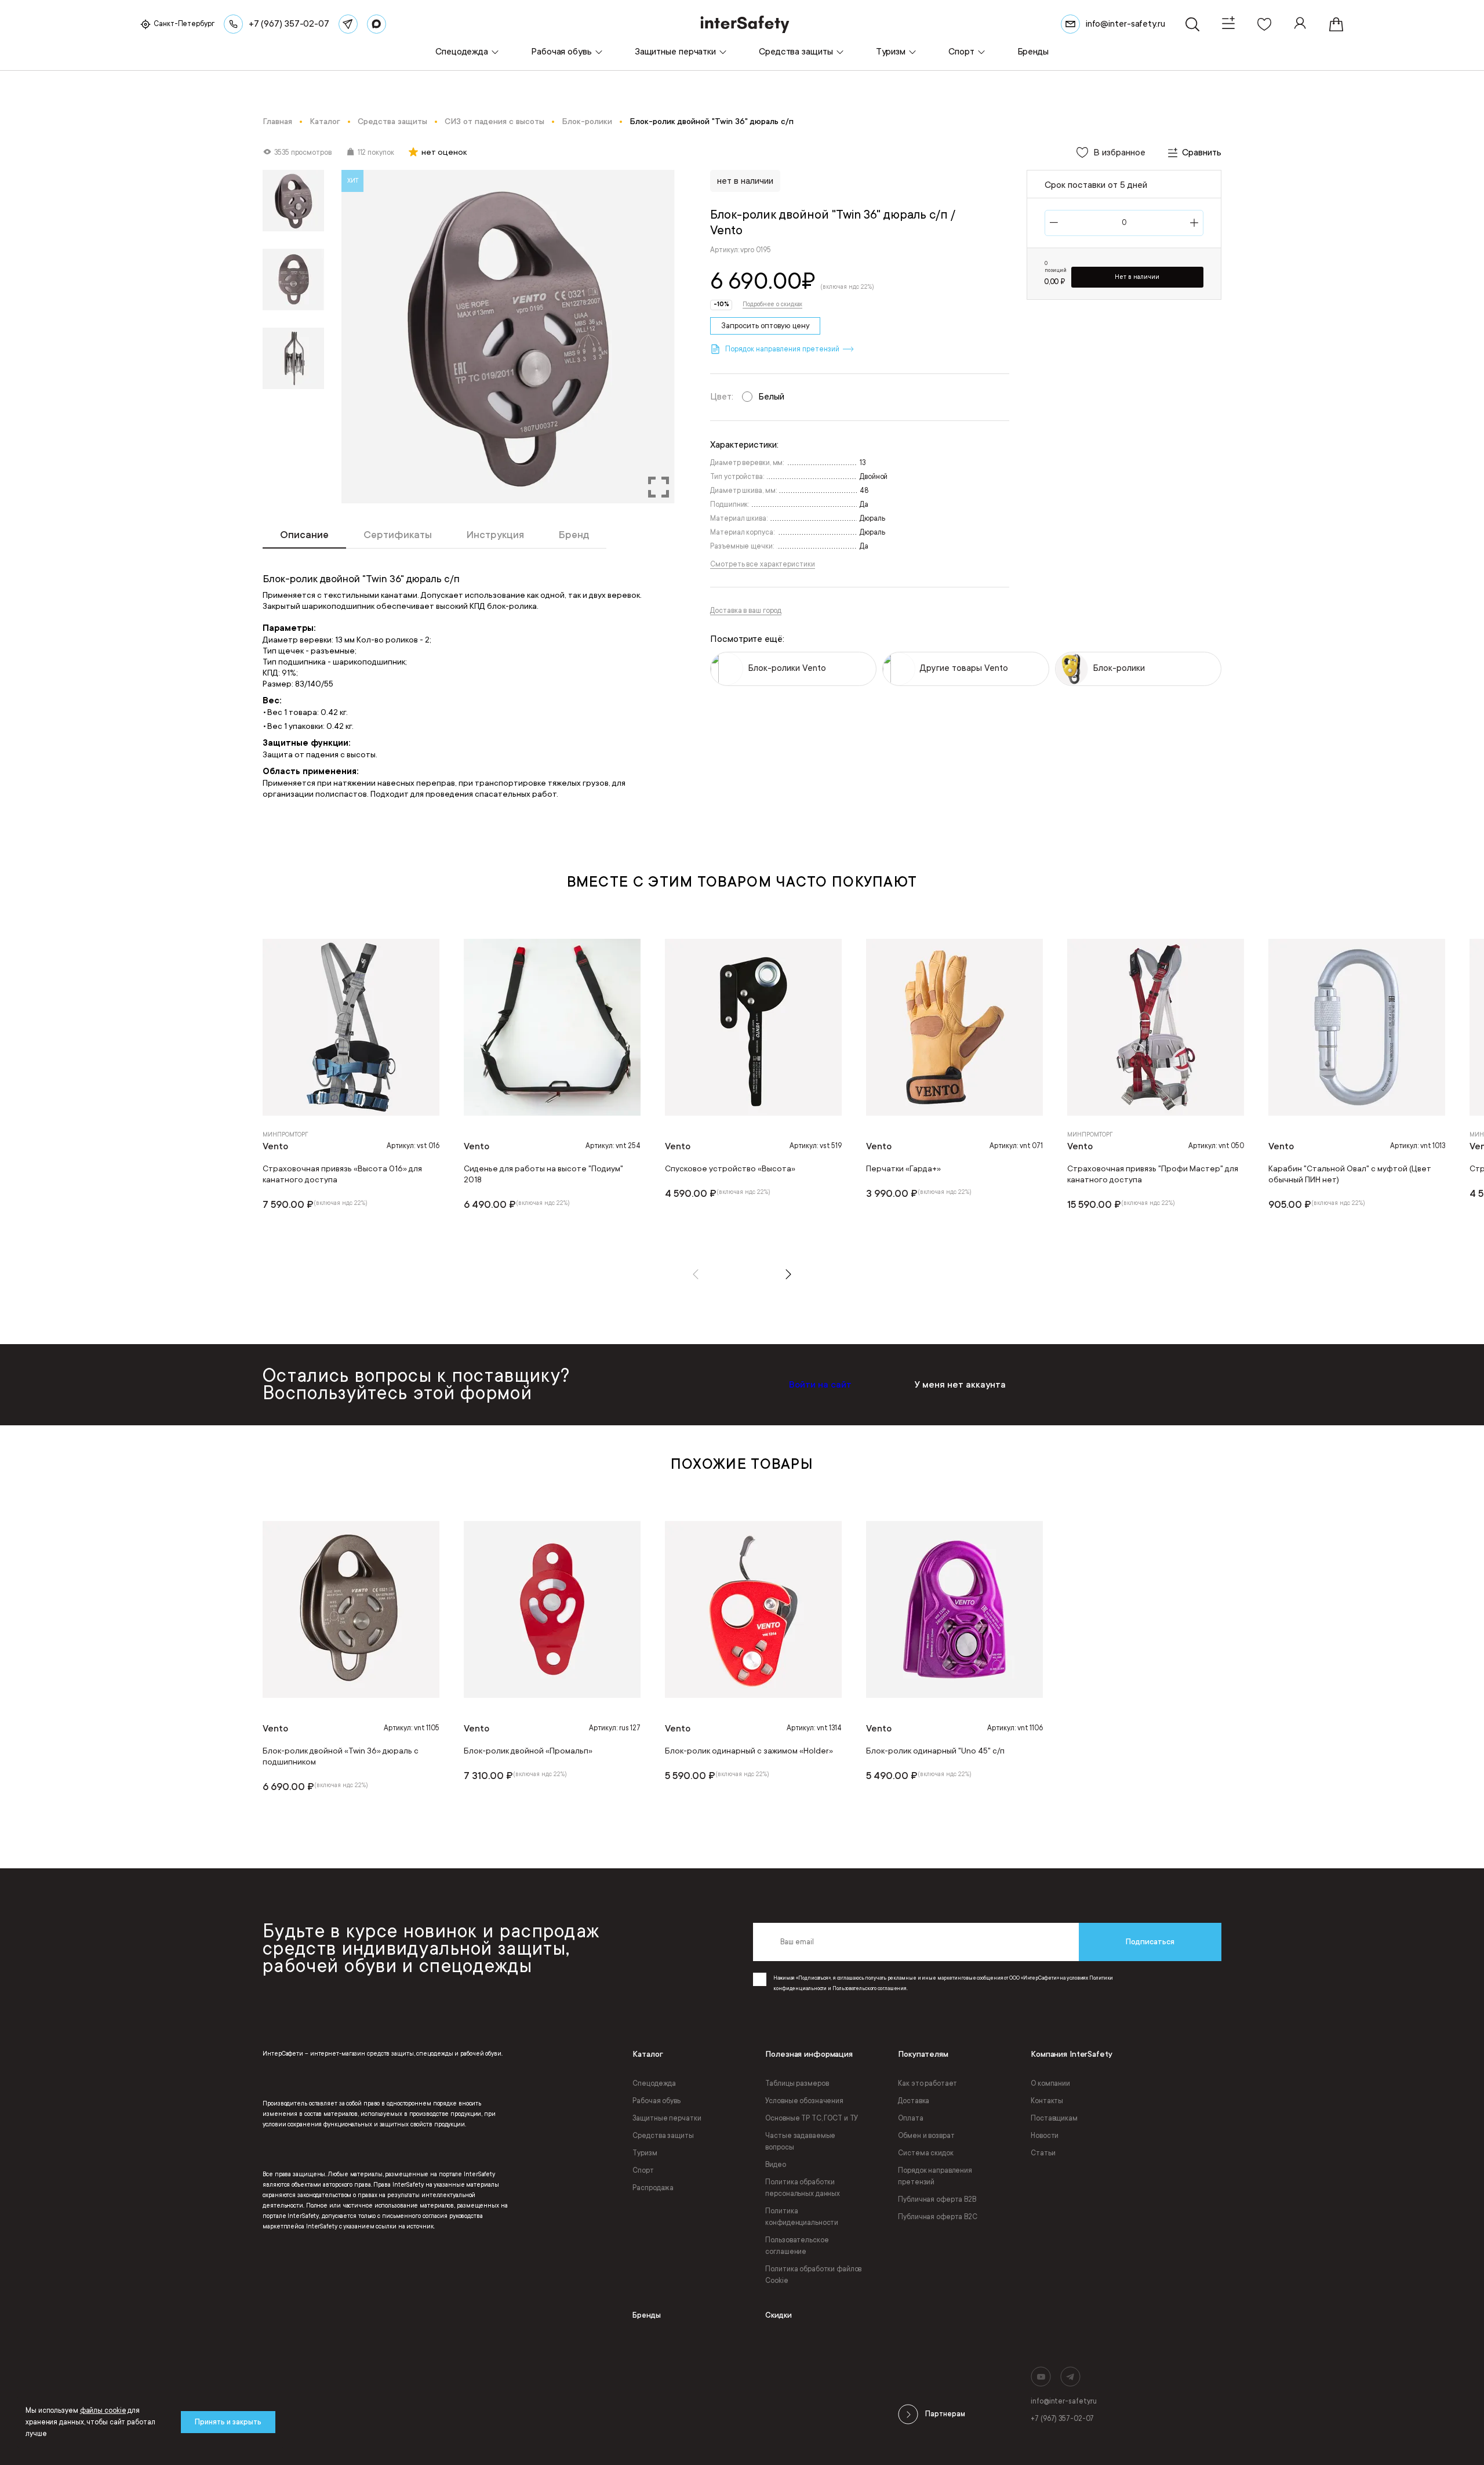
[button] (696, 1274)
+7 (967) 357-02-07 (1062, 2419)
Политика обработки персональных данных (803, 2188)
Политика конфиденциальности (802, 2217)
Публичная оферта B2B (937, 2199)
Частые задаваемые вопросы (800, 2141)
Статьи (1043, 2153)
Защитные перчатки (667, 2118)
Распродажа (653, 2188)
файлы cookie (103, 2410)
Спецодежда (654, 2083)
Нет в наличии (1137, 277)
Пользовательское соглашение (797, 2246)
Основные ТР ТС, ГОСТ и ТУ (812, 2118)
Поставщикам (1054, 2118)
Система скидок (925, 2153)
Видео (775, 2165)
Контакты (1047, 2101)
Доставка (914, 2101)
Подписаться (1150, 1942)
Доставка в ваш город (746, 611)
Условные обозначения (804, 2101)
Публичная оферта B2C (938, 2217)
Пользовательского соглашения (870, 1988)
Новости (1045, 2136)
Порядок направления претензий (935, 2176)
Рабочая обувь (656, 2101)
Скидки (779, 2315)
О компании (1050, 2083)
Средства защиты (663, 2136)
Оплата (910, 2118)
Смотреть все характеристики (762, 564)
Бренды (647, 2315)
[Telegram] (348, 24)
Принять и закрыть (228, 2422)
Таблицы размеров (797, 2083)
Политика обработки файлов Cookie (813, 2275)
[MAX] (377, 24)
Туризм (645, 2153)
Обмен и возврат (926, 2136)
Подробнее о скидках (772, 304)
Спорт (643, 2170)
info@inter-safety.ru (1064, 2401)
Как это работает (927, 2083)
